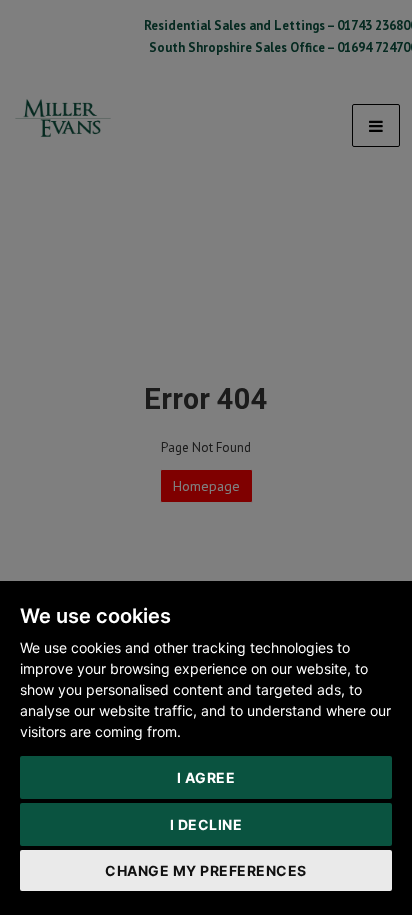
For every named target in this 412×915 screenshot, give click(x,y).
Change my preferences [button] (206, 870)
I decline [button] (206, 824)
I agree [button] (206, 777)
